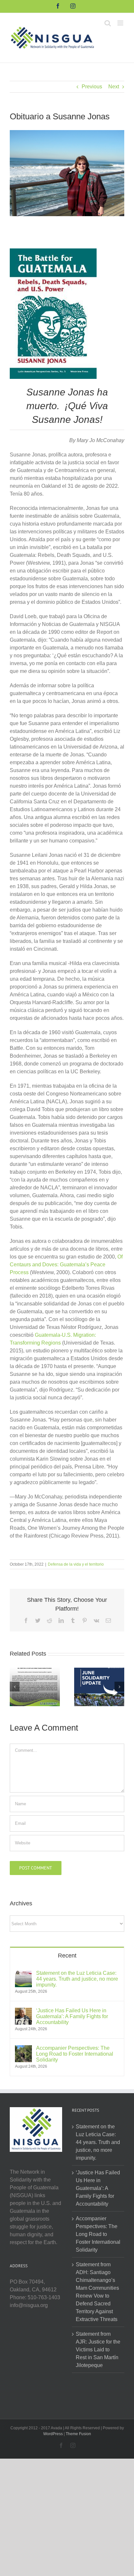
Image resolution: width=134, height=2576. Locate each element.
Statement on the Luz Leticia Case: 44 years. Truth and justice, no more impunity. (77, 1979)
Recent (67, 1956)
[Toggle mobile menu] (121, 23)
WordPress (53, 2434)
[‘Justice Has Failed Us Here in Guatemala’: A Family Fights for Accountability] (23, 2011)
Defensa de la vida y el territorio (76, 1564)
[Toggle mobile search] (108, 23)
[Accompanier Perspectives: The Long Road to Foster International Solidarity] (23, 2049)
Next (114, 87)
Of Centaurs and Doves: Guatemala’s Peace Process (66, 1265)
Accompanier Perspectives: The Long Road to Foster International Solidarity (75, 2054)
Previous (92, 87)
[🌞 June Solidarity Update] (99, 1686)
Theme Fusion (78, 2434)
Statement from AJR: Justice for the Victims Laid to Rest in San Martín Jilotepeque (98, 2350)
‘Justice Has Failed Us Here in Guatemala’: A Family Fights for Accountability (72, 2016)
